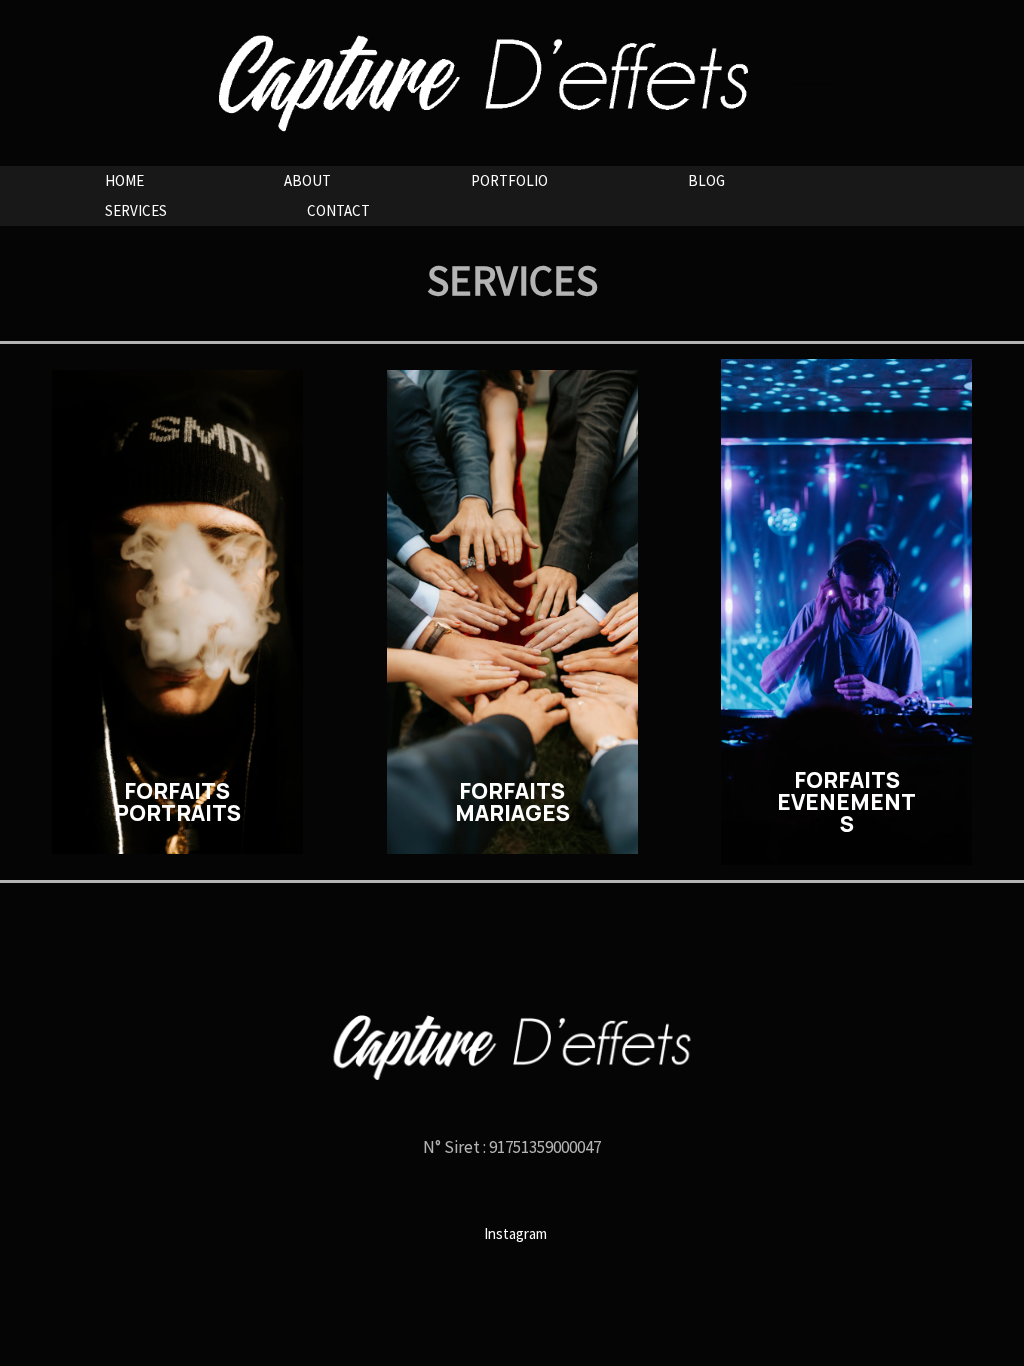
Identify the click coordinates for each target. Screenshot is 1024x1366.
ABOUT (307, 180)
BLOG (706, 180)
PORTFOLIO (509, 180)
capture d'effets (810, 83)
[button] (177, 612)
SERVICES (136, 210)
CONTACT (338, 210)
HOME (124, 180)
